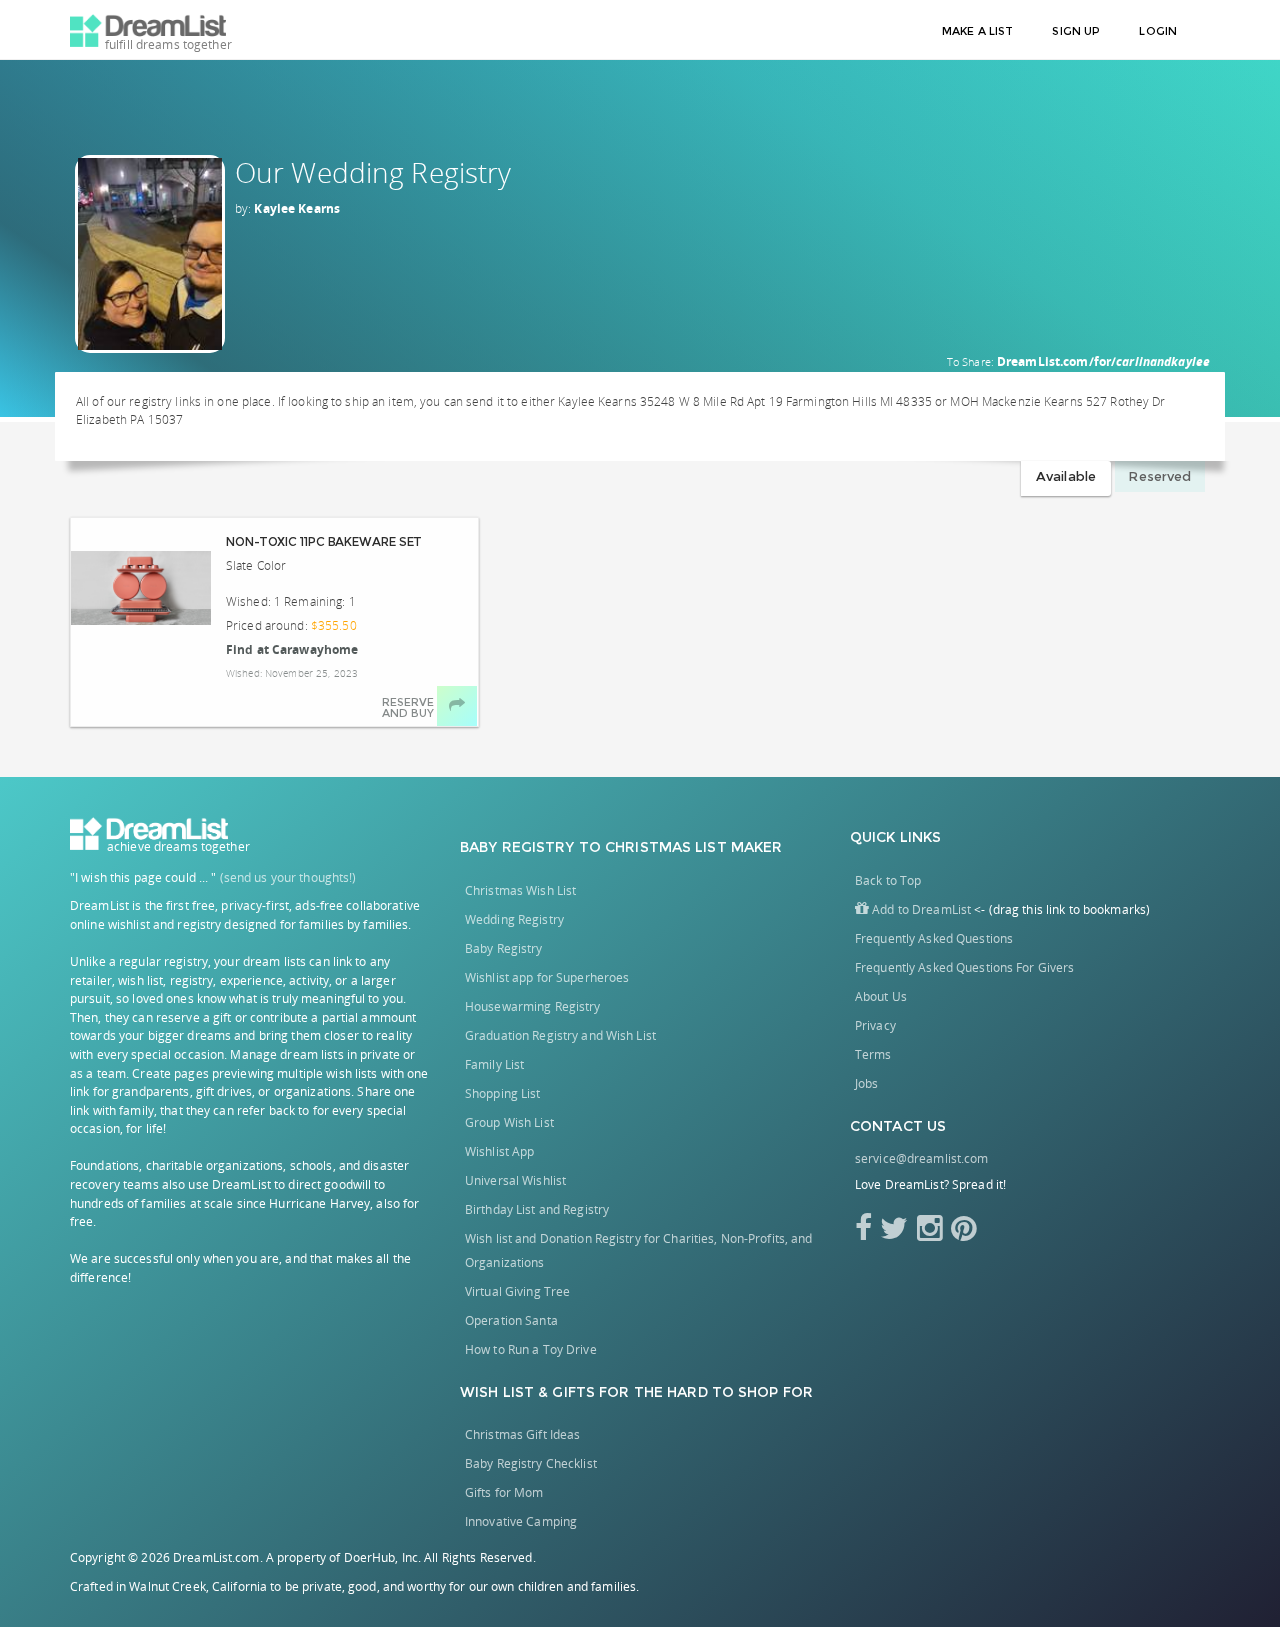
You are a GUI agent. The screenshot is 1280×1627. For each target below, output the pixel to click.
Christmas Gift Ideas (522, 1434)
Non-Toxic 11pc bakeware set (324, 541)
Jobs (866, 1083)
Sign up (1076, 31)
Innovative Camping (521, 1521)
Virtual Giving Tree (517, 1291)
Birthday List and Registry (537, 1209)
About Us (881, 996)
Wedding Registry (514, 919)
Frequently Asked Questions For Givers (964, 967)
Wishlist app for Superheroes (547, 977)
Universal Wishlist (515, 1180)
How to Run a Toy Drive (531, 1349)
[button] (913, 909)
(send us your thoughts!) (288, 877)
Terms (873, 1054)
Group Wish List (509, 1122)
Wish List (497, 1392)
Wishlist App (499, 1151)
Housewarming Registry (533, 1006)
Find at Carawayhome (292, 649)
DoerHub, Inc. (383, 1557)
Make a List (977, 31)
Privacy (875, 1025)
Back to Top (888, 880)
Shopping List (503, 1093)
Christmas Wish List (520, 890)
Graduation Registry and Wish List (560, 1035)
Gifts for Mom (504, 1492)
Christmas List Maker (693, 847)
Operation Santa (511, 1320)
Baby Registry (517, 847)
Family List (494, 1064)
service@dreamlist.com (922, 1158)
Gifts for (590, 1392)
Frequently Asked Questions (934, 938)
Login (1158, 31)
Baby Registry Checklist (531, 1463)
